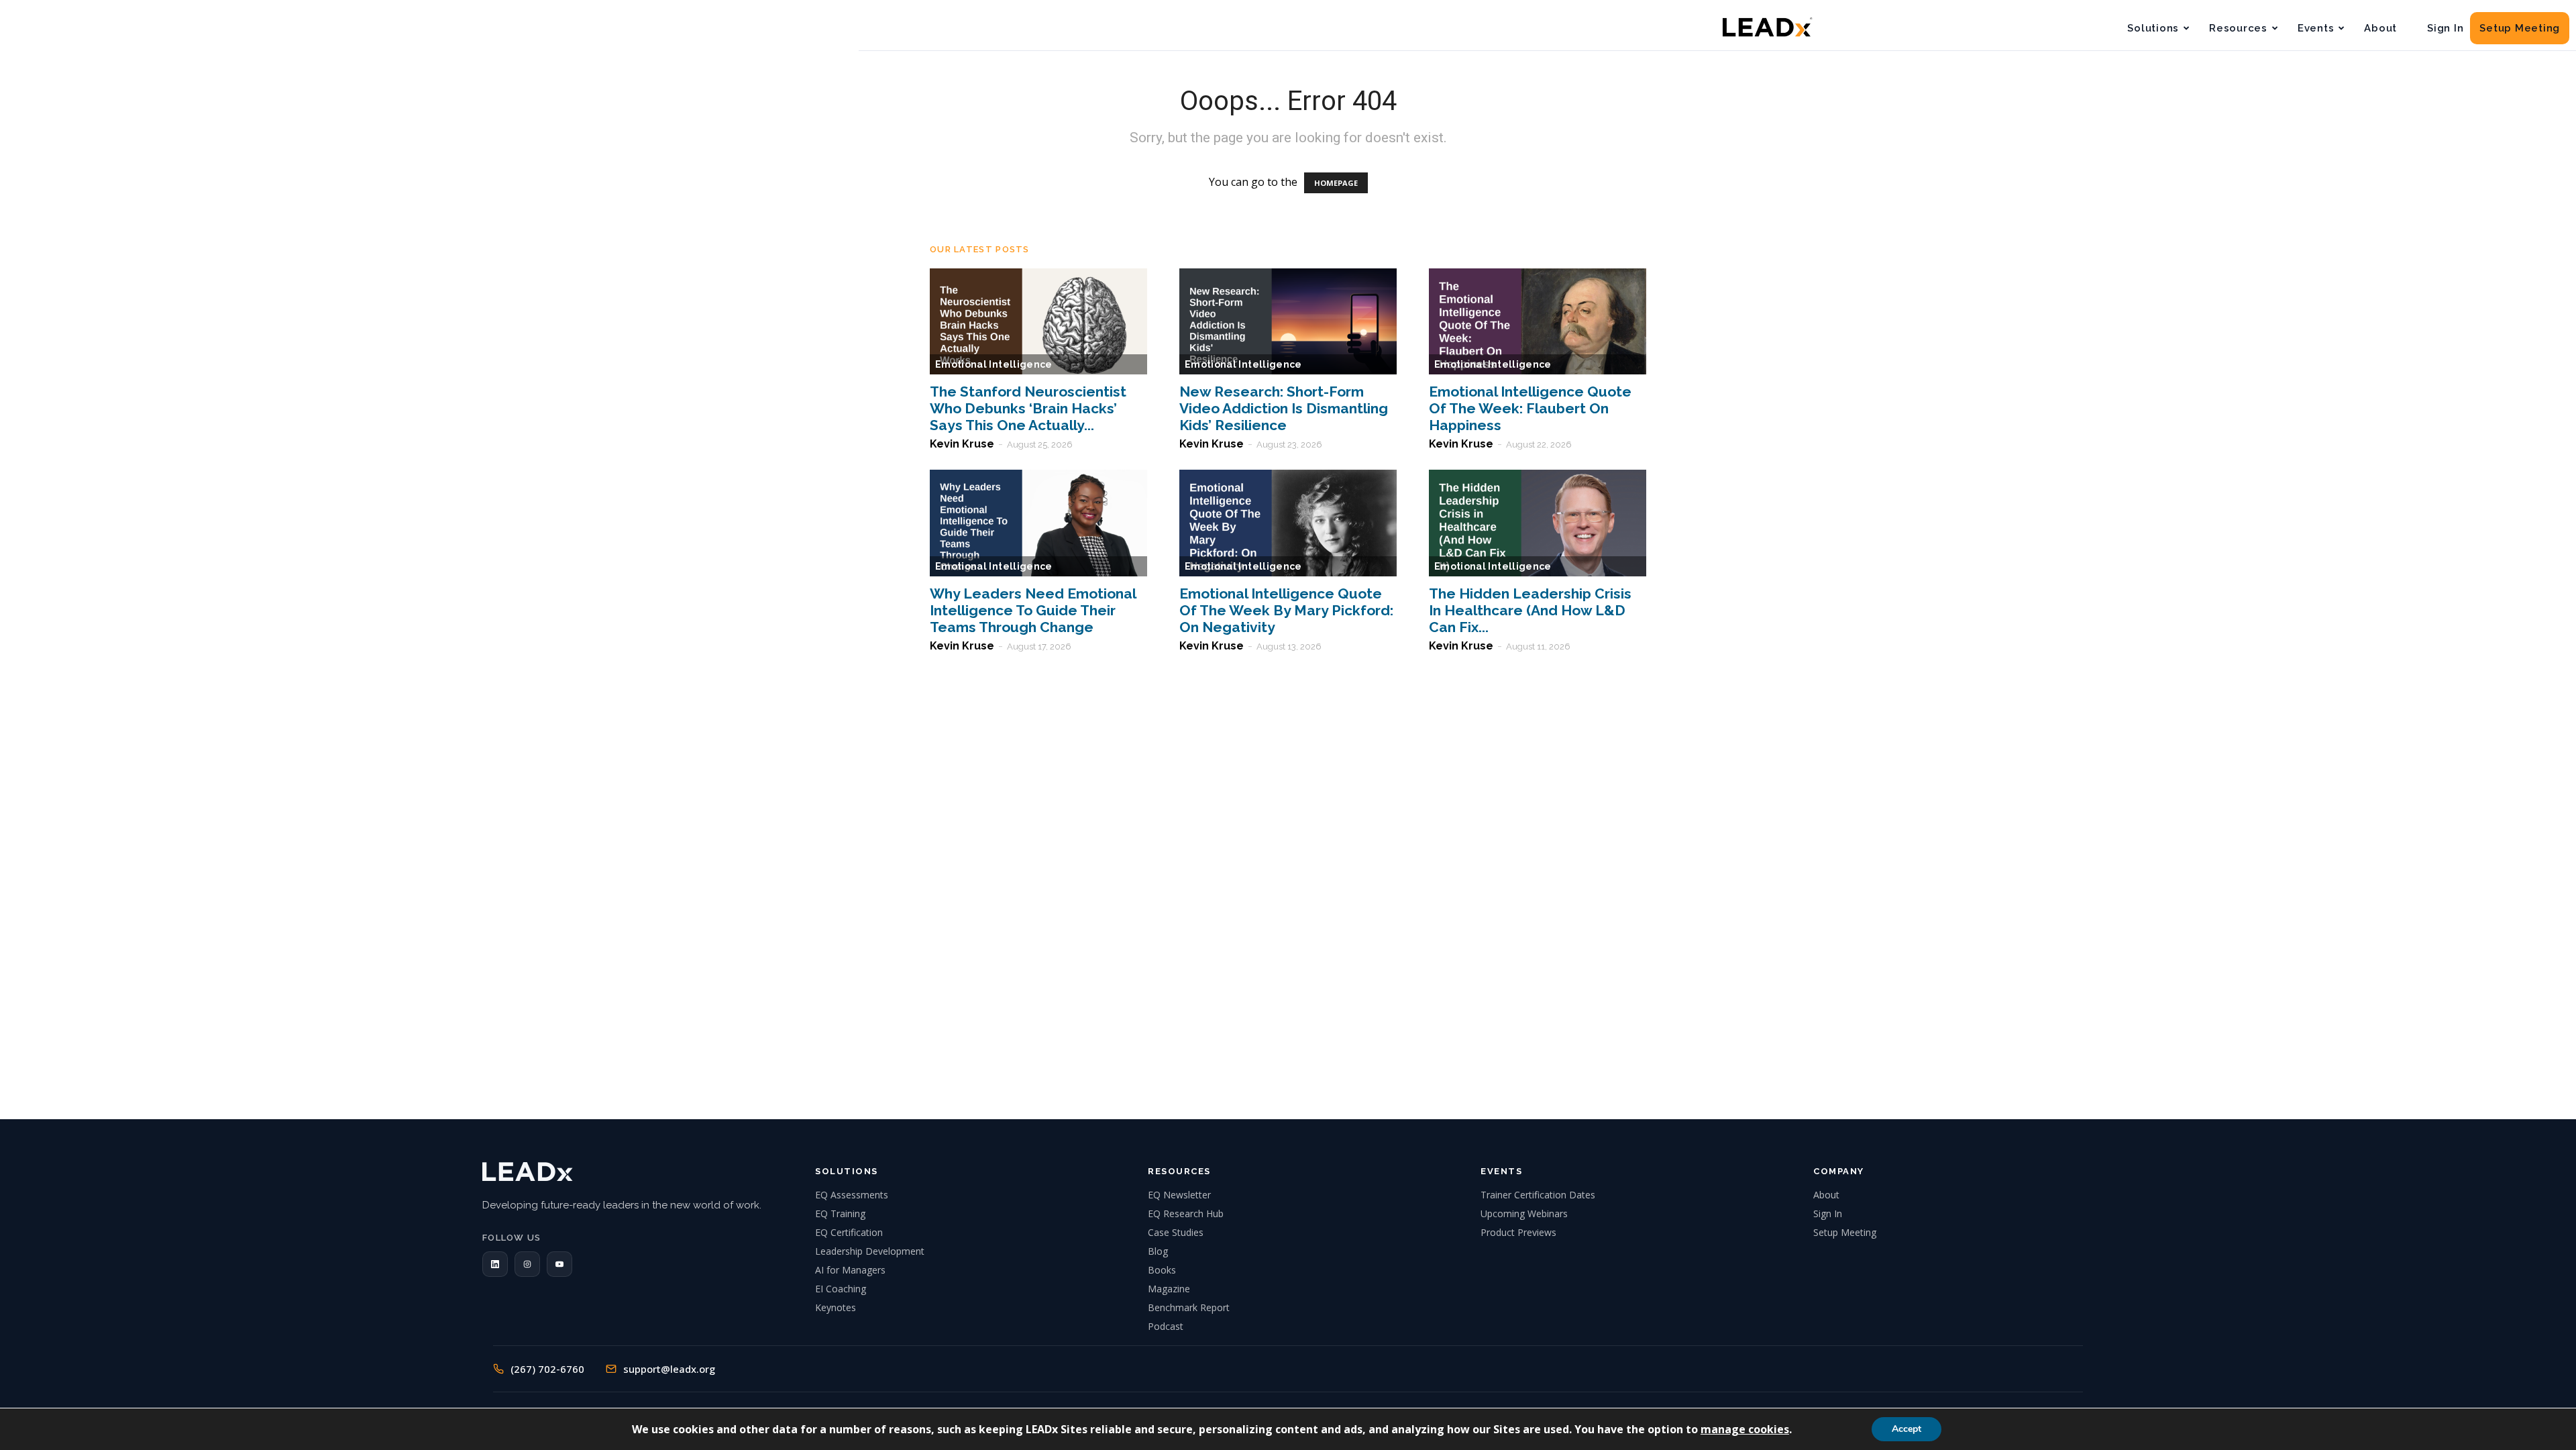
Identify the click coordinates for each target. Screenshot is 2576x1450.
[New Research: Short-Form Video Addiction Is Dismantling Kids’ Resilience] (1288, 322)
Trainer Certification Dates (1538, 1195)
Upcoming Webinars (1524, 1213)
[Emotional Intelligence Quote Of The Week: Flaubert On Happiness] (1538, 322)
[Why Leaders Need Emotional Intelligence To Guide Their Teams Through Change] (1038, 523)
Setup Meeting (2520, 28)
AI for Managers (850, 1270)
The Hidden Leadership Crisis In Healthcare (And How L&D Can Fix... (1530, 610)
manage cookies (1745, 1429)
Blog (1158, 1251)
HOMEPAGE (1336, 183)
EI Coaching (841, 1289)
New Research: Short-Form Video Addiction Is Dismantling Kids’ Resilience (1284, 408)
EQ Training (840, 1213)
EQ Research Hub (1186, 1213)
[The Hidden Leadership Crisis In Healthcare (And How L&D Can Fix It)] (1538, 523)
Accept (1907, 1429)
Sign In (2445, 28)
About (2380, 28)
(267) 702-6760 (547, 1369)
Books (1162, 1270)
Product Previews (1518, 1232)
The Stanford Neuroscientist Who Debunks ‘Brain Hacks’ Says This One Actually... (1028, 408)
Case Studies (1176, 1232)
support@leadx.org (669, 1369)
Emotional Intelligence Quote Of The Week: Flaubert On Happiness (1530, 408)
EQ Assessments (852, 1195)
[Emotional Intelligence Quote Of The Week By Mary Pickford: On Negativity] (1288, 523)
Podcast (1166, 1326)
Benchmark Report (1189, 1307)
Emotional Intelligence (994, 364)
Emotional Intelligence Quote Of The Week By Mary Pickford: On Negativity (1286, 610)
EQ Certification (849, 1232)
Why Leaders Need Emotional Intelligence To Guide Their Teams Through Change (1033, 610)
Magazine (1169, 1289)
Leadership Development (870, 1251)
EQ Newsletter (1179, 1195)
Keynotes (836, 1307)
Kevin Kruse (962, 444)
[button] (495, 1264)
